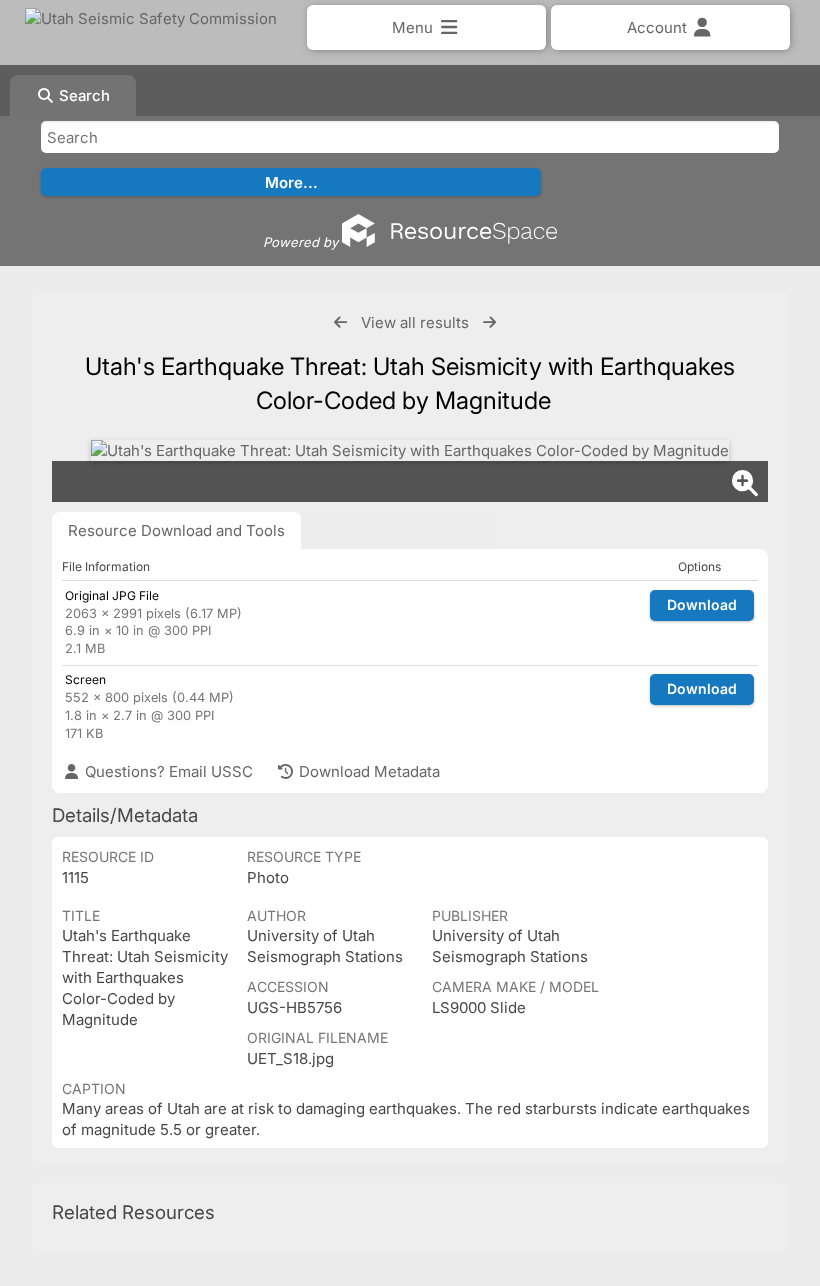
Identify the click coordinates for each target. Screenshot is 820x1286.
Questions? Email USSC (167, 771)
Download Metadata (367, 771)
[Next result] (489, 322)
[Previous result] (340, 322)
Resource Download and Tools (176, 530)
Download (702, 604)
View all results (415, 322)
